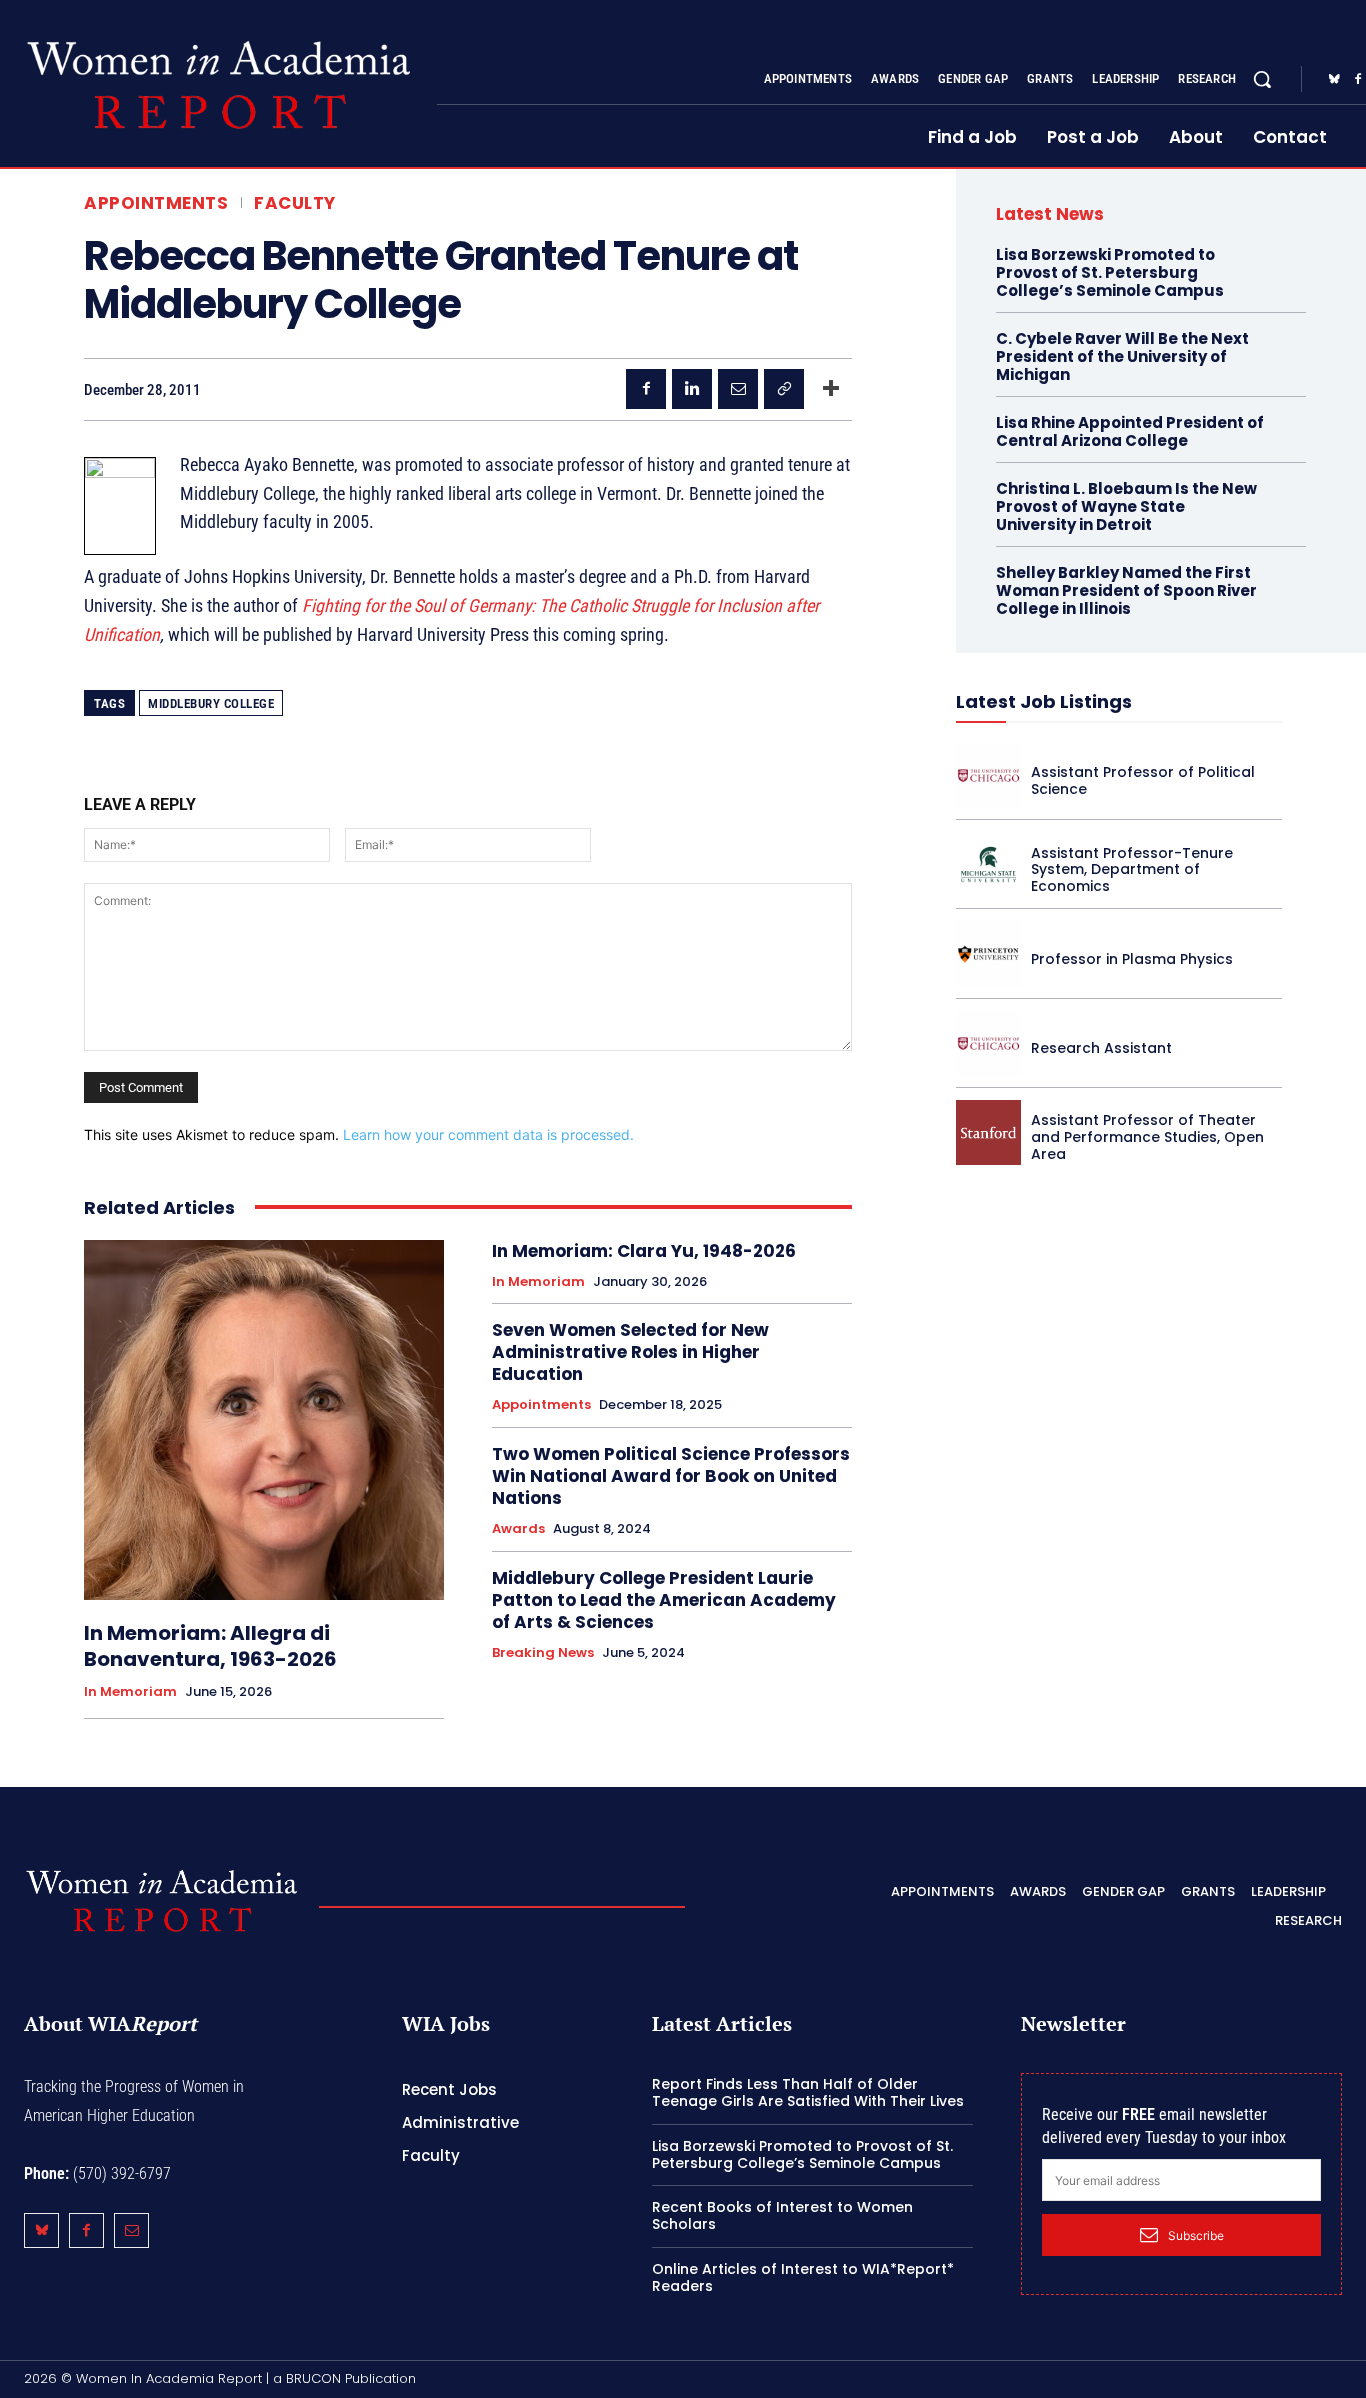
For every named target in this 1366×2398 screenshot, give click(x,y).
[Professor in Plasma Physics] (988, 953)
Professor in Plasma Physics (1132, 959)
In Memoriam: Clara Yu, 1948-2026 (644, 1251)
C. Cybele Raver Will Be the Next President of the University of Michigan (1122, 356)
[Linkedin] (692, 389)
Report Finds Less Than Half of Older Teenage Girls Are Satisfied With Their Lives (808, 2092)
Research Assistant (1101, 1048)
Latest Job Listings (1044, 701)
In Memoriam (130, 1692)
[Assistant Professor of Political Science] (988, 775)
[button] (1262, 79)
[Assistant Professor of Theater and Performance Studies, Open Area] (988, 1132)
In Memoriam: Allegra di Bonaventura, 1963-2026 (210, 1646)
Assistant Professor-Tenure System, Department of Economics (1132, 870)
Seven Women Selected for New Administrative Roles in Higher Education (630, 1352)
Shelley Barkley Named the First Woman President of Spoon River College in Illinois (1126, 590)
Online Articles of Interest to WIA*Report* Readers (803, 2277)
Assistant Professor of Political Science (1143, 780)
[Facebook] (646, 389)
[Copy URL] (784, 389)
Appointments (156, 203)
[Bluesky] (1334, 80)
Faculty (295, 203)
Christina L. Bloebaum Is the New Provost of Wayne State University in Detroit (1126, 506)
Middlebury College (211, 703)
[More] (831, 389)
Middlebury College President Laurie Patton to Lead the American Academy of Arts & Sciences (664, 1600)
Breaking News (543, 1653)
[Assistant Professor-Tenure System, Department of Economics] (988, 864)
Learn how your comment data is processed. (488, 1134)
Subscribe (1196, 2235)
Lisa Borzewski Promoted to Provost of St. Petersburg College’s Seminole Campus (1110, 272)
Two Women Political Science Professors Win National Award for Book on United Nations (671, 1476)
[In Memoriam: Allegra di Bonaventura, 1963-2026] (264, 1420)
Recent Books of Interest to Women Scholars (782, 2215)
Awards (518, 1529)
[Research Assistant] (988, 1043)
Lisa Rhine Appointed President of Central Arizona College (1130, 431)
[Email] (738, 389)
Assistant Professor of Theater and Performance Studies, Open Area (1147, 1137)
